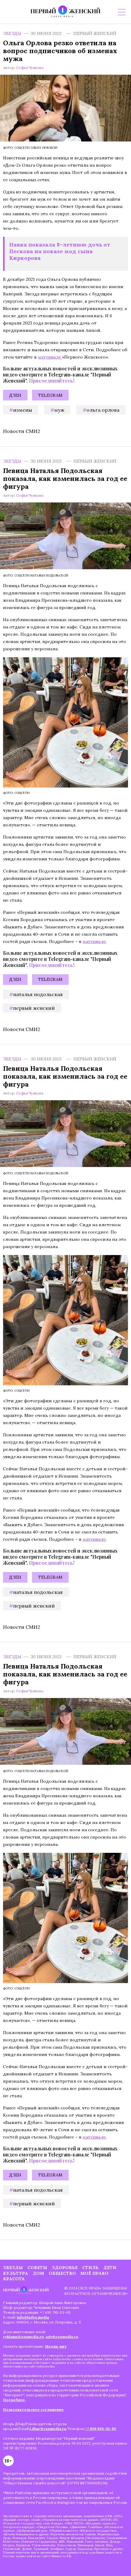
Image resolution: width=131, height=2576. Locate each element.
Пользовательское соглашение (33, 2409)
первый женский (34, 1008)
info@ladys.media (33, 2317)
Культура (16, 2273)
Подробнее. (14, 2400)
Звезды (12, 33)
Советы (37, 2268)
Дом (38, 2273)
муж (59, 410)
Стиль (90, 2268)
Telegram (50, 395)
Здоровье (65, 2268)
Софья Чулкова (30, 68)
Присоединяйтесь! (52, 381)
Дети (110, 2268)
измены (23, 410)
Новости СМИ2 (22, 431)
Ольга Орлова (103, 410)
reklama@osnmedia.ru (23, 2337)
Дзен (15, 395)
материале (50, 357)
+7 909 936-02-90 (100, 2429)
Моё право (94, 2273)
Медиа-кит (56, 2346)
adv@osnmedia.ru (62, 2337)
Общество (62, 2273)
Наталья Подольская (38, 994)
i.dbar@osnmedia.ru (48, 2429)
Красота (14, 2279)
